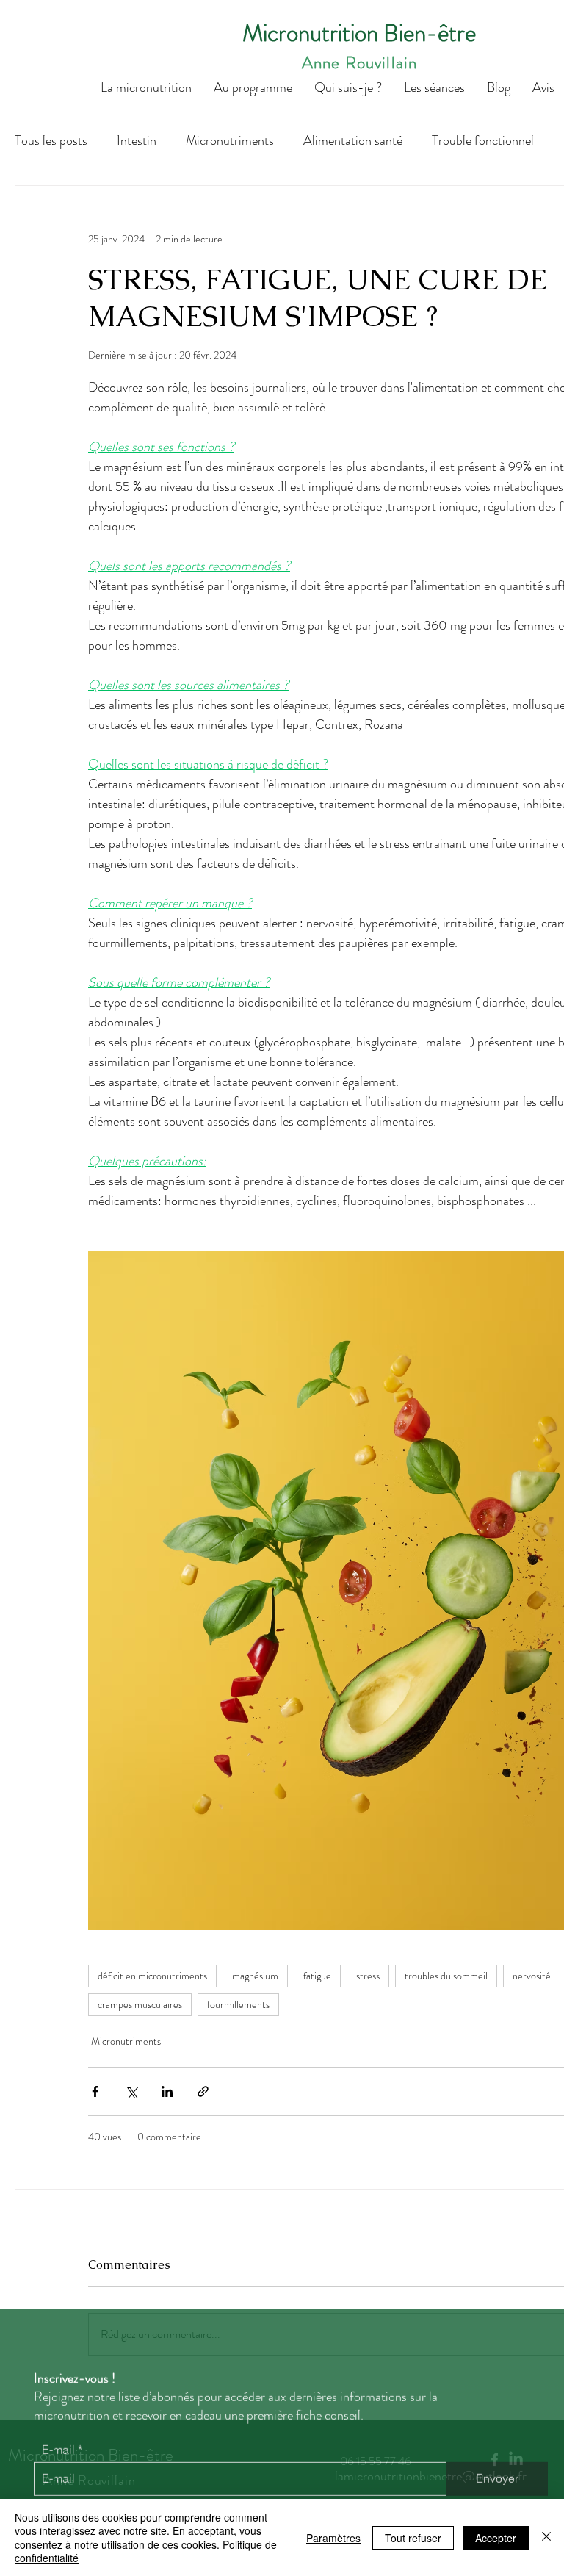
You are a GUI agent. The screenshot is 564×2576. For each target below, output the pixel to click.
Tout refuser (413, 2538)
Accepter (496, 2538)
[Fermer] (546, 2537)
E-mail (58, 2442)
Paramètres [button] (333, 2538)
